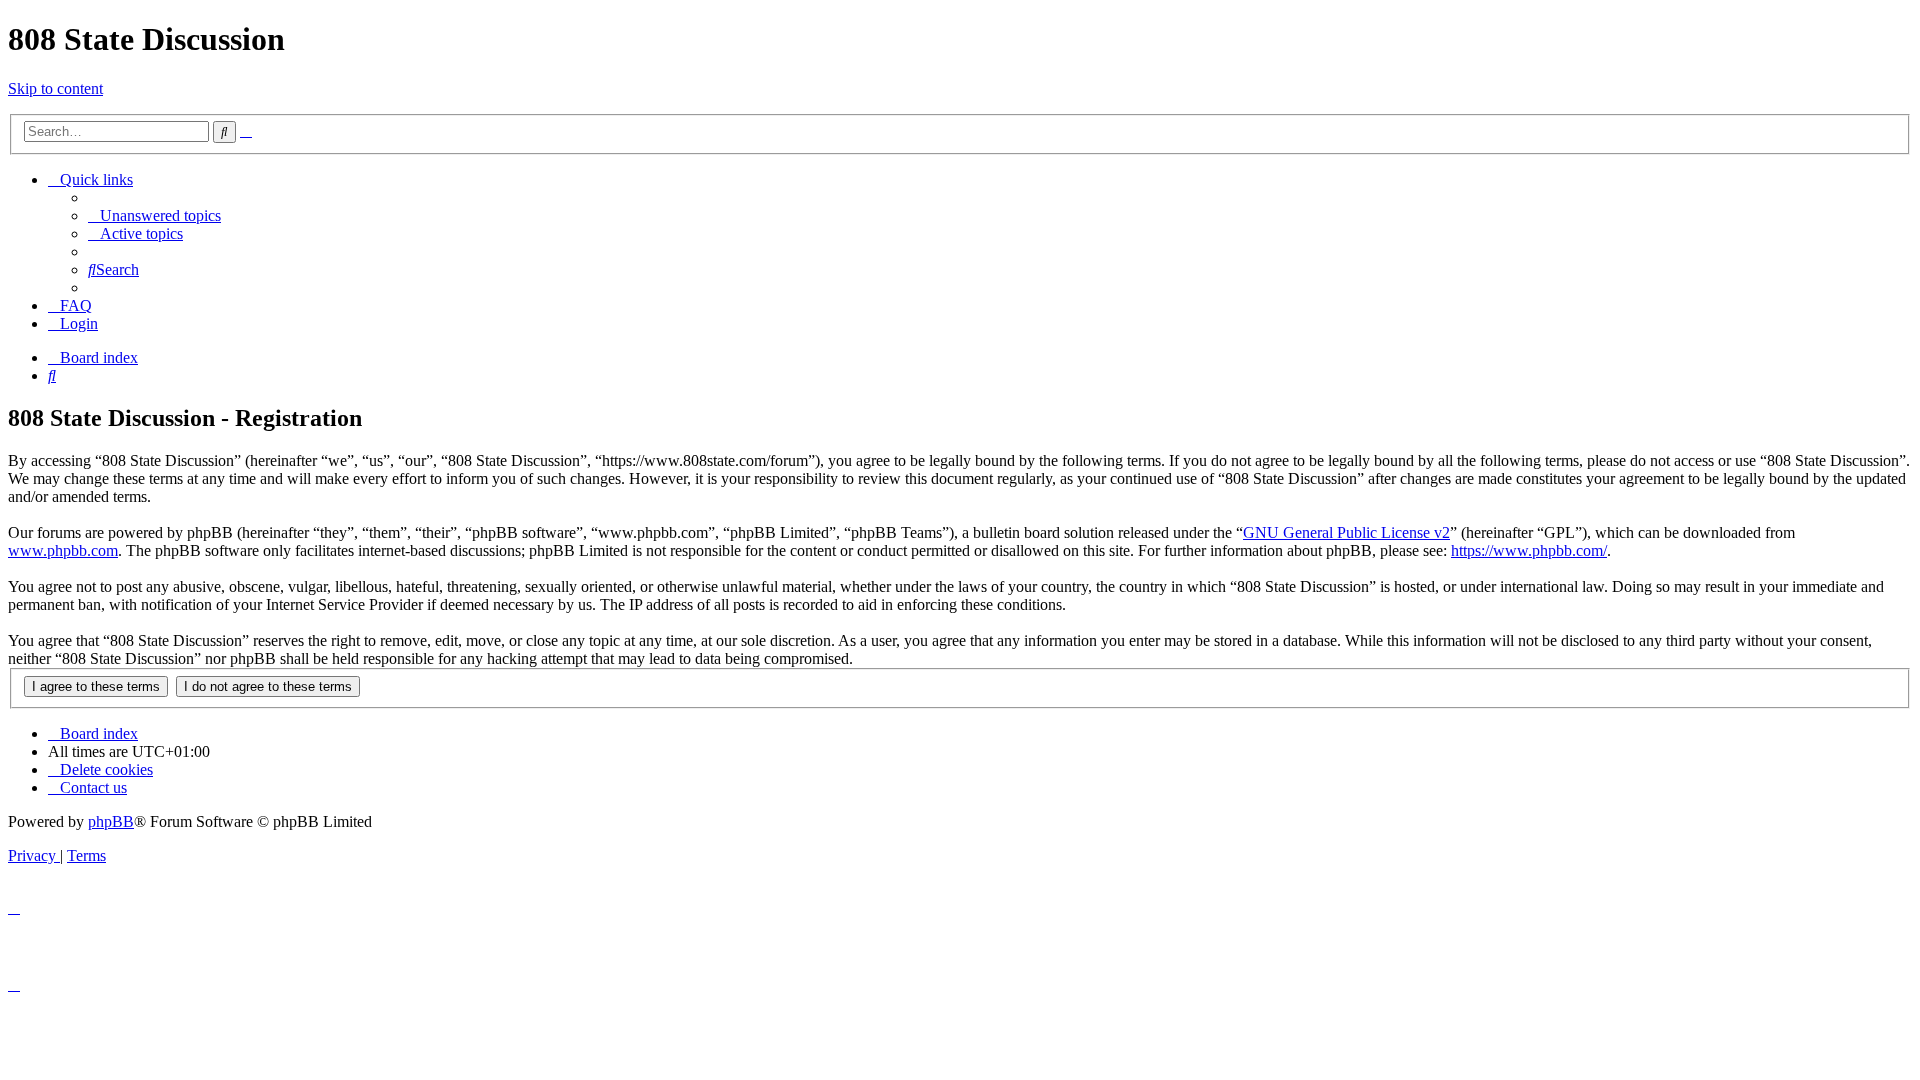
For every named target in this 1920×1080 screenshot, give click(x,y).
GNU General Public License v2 (1346, 532)
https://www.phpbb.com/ (1529, 550)
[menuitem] (154, 215)
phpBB (111, 821)
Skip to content (55, 88)
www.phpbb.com (63, 550)
